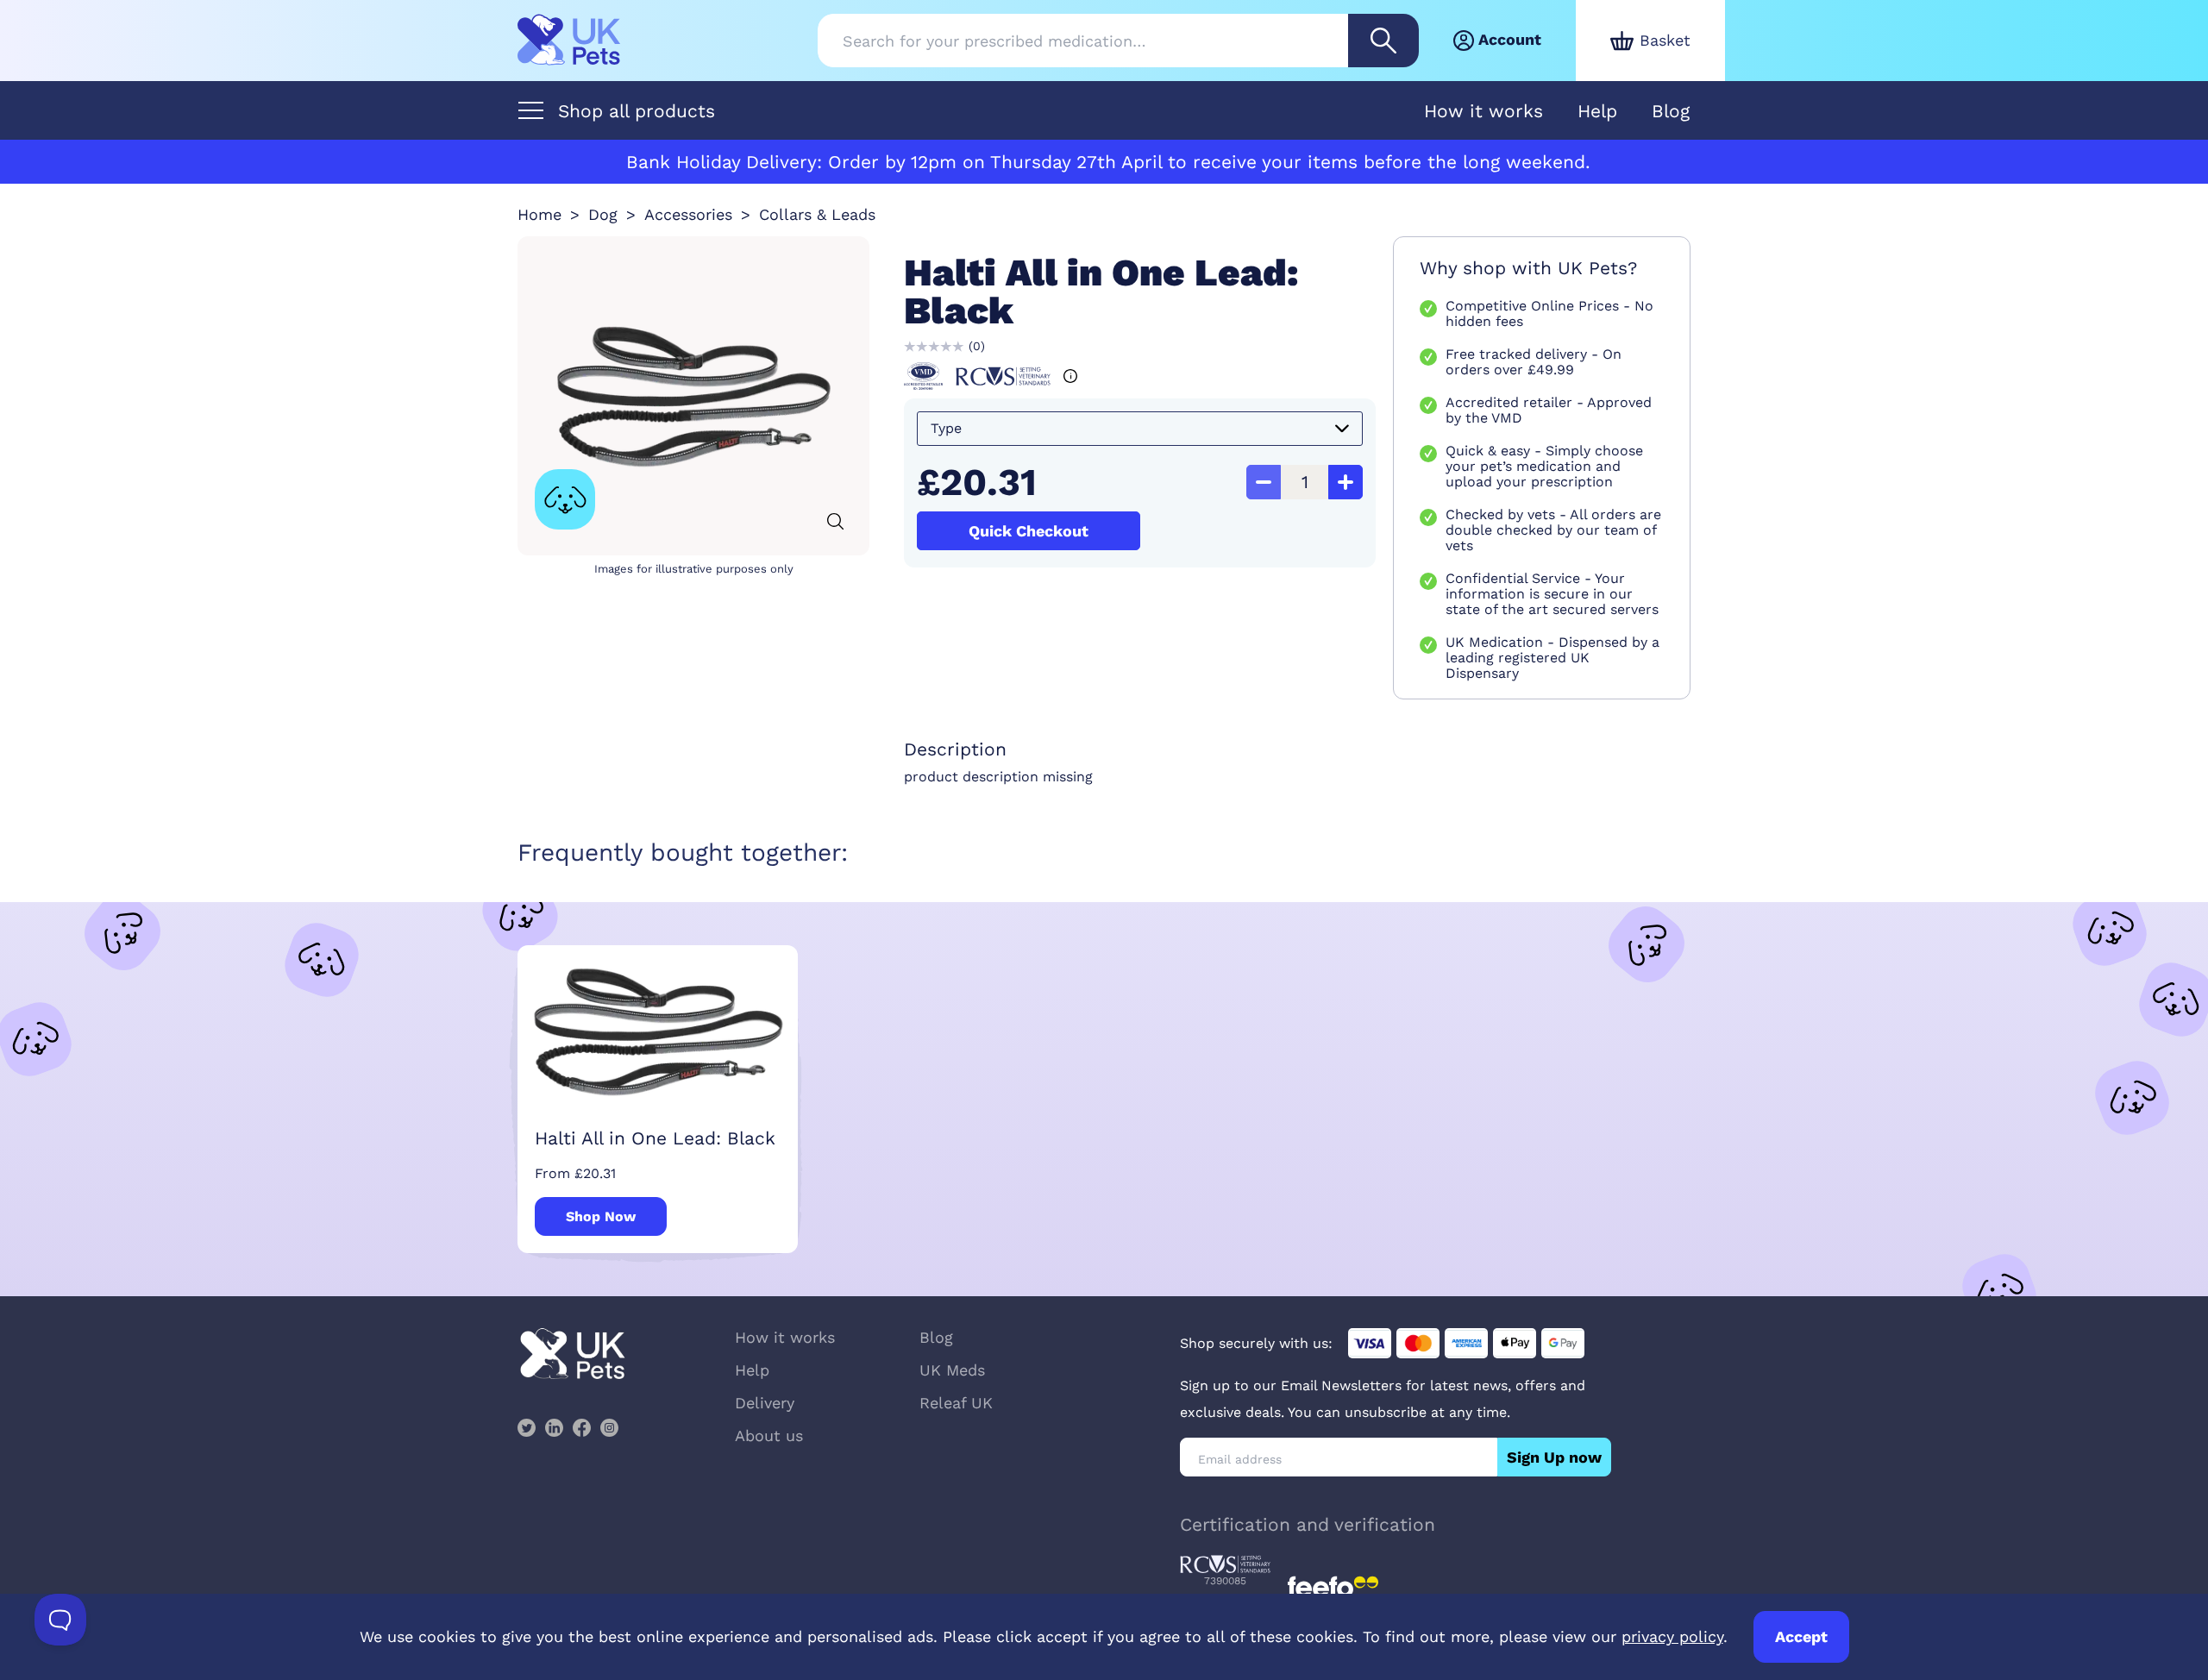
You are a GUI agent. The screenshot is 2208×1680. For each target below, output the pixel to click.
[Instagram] (609, 1427)
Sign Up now (1554, 1457)
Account (1510, 39)
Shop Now (601, 1216)
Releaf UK (956, 1403)
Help (1597, 111)
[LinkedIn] (554, 1427)
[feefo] (1333, 1587)
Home (539, 214)
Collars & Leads (817, 214)
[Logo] (569, 41)
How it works (1483, 111)
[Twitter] (526, 1427)
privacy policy (1672, 1636)
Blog (1671, 111)
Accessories (688, 214)
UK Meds (952, 1370)
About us (769, 1436)
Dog (603, 214)
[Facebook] (581, 1427)
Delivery (765, 1403)
